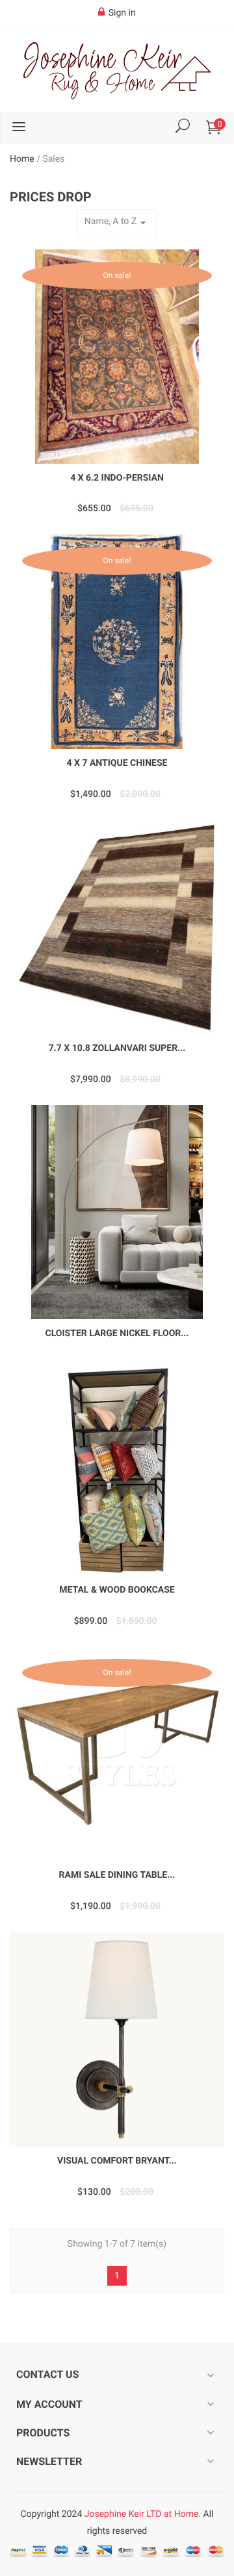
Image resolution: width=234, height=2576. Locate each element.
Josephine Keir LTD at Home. (143, 2514)
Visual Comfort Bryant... (117, 2161)
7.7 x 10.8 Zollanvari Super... (117, 1048)
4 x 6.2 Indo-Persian (117, 478)
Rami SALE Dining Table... (117, 1875)
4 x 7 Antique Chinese (117, 763)
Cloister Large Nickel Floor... (117, 1333)
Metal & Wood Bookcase (117, 1590)
